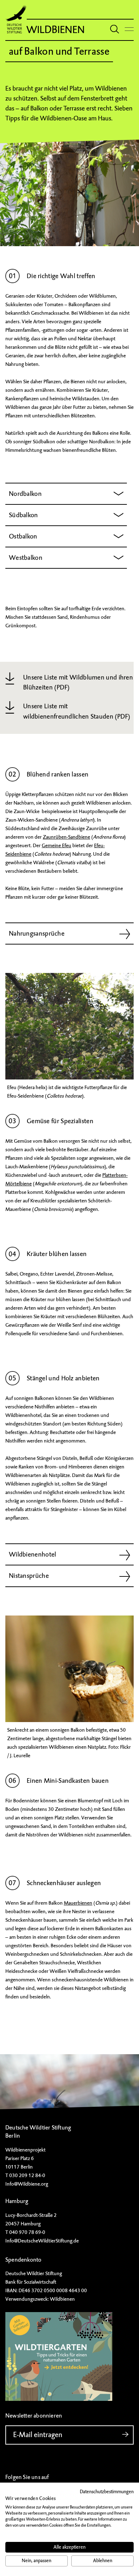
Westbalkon (26, 558)
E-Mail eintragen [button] (38, 2435)
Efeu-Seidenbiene (25, 1096)
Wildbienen (56, 30)
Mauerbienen (78, 1903)
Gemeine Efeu (56, 845)
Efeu (12, 1087)
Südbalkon (24, 515)
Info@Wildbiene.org (27, 2184)
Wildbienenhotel (33, 1554)
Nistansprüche (29, 1576)
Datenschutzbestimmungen (107, 2492)
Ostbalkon (23, 536)
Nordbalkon (25, 494)
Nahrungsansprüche (37, 933)
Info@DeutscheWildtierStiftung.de (42, 2241)
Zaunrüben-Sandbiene (66, 837)
